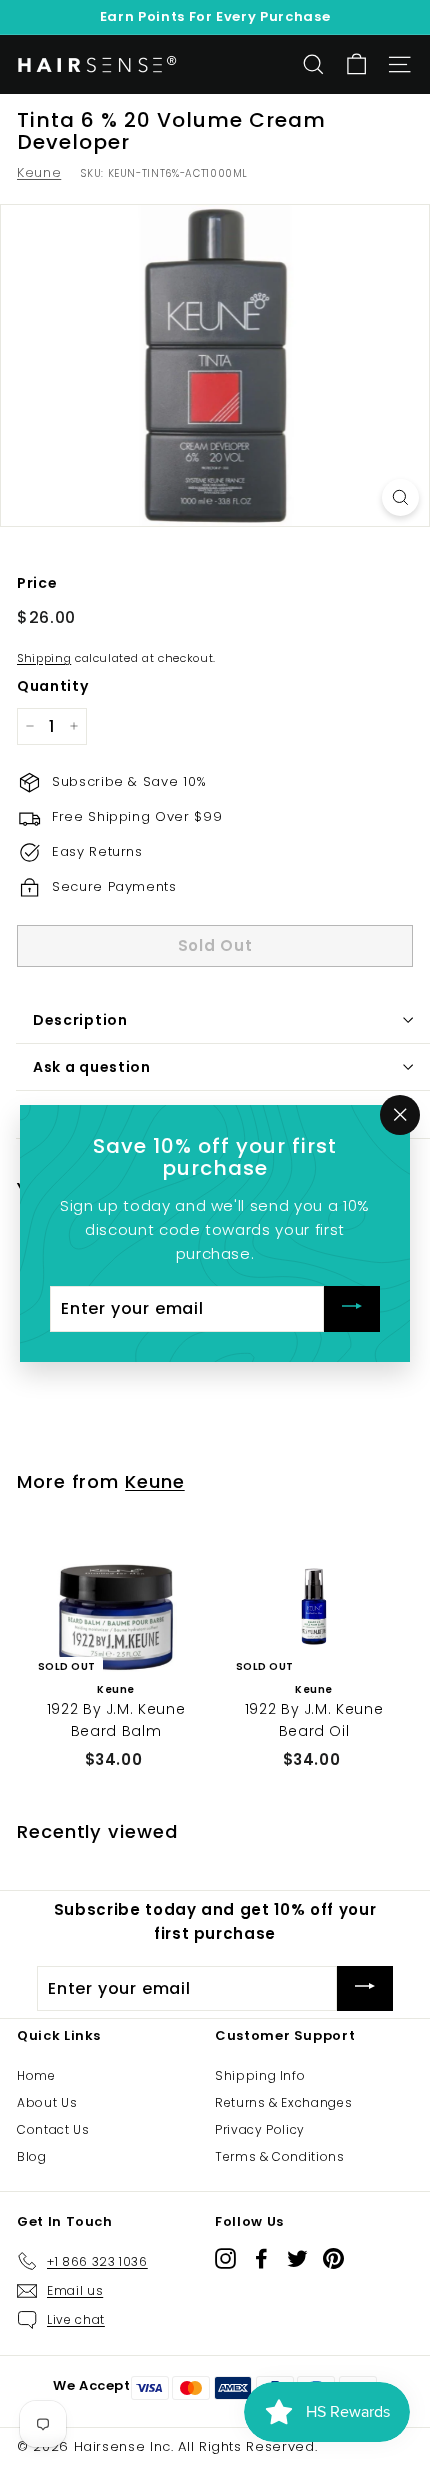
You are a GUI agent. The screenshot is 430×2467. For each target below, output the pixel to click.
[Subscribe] (352, 1309)
